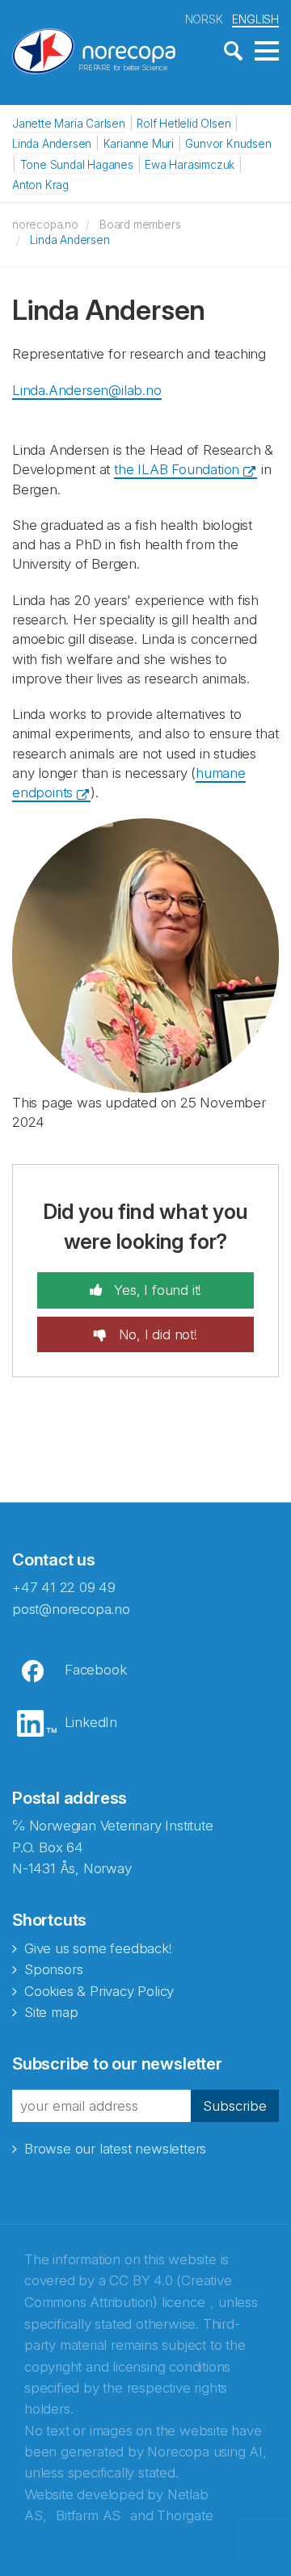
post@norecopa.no (71, 1609)
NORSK (204, 19)
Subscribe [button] (235, 2106)
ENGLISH (255, 19)
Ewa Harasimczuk (190, 165)
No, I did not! (156, 1334)
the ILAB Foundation (177, 469)
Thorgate (185, 2515)
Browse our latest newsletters (115, 2149)
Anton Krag (40, 185)
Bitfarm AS (88, 2515)
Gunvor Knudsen (228, 144)
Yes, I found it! (156, 1290)
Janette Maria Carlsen (69, 124)
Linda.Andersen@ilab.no (87, 390)
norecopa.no (45, 225)
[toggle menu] (267, 52)
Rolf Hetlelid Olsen (183, 124)
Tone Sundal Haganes (77, 165)
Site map (51, 2012)
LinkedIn (91, 1722)
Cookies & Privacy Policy (99, 1991)
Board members (140, 225)
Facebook (95, 1670)
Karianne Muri (139, 144)
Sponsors (53, 1969)
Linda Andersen (52, 144)
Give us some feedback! (98, 1948)
